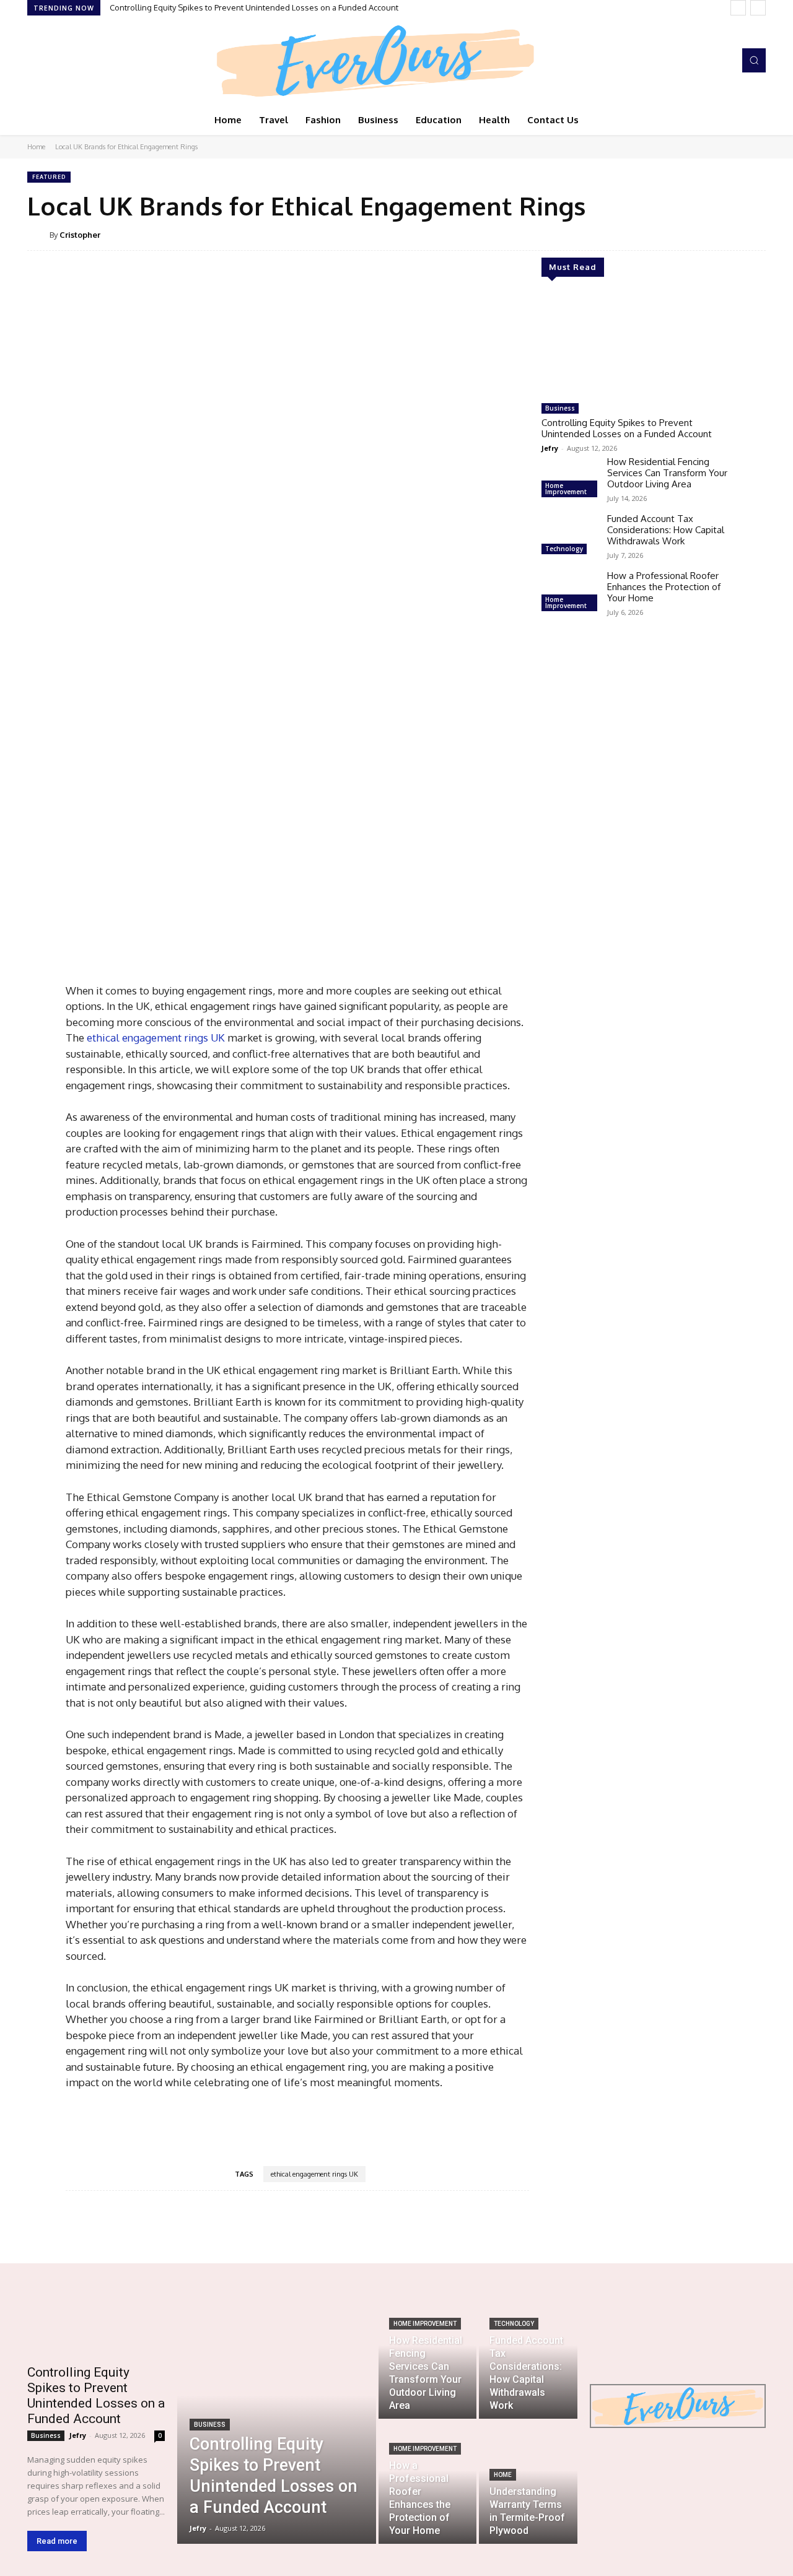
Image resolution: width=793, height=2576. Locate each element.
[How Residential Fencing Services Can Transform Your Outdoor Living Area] (569, 479)
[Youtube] (88, 61)
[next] (758, 8)
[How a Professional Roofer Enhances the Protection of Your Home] (569, 593)
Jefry (550, 448)
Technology (564, 549)
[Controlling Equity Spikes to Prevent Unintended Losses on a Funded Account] (634, 345)
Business (560, 408)
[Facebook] (36, 61)
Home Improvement (566, 489)
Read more (57, 2541)
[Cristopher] (38, 235)
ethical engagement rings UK (314, 2174)
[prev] (738, 8)
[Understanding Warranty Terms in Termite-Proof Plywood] (528, 2482)
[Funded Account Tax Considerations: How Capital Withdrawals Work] (569, 536)
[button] (754, 60)
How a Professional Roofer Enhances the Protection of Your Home (664, 587)
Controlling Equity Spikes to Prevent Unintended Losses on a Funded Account (254, 7)
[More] (481, 2228)
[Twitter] (71, 61)
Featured (49, 177)
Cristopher (80, 235)
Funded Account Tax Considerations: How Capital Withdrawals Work (666, 530)
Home (36, 147)
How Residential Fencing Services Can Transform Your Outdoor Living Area (667, 473)
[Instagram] (53, 61)
